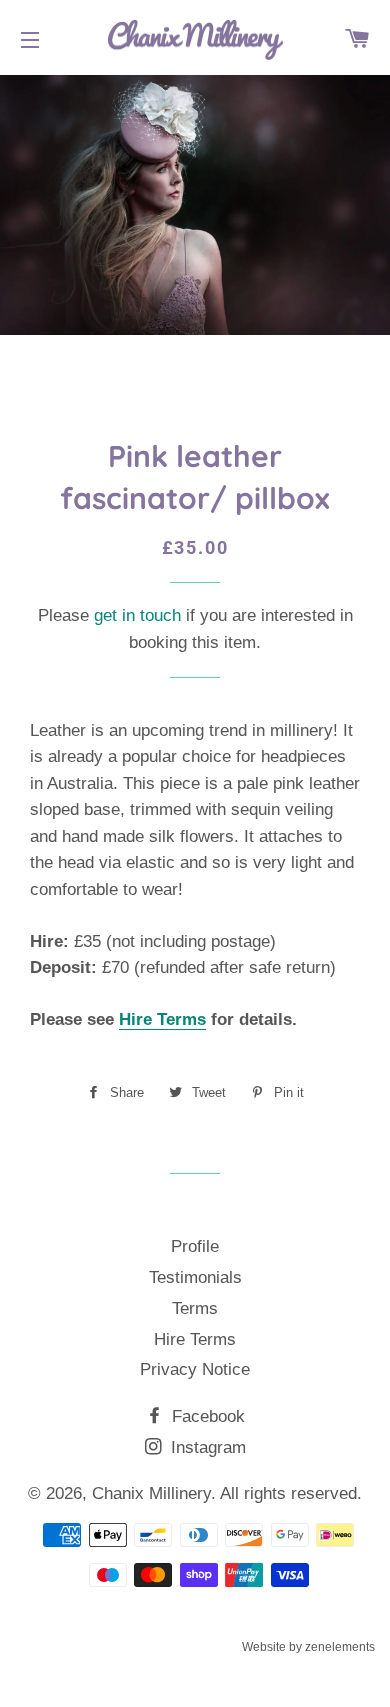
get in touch (137, 615)
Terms (195, 1308)
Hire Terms (162, 1019)
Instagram (206, 1447)
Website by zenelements (308, 1647)
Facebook (206, 1416)
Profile (195, 1246)
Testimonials (195, 1277)
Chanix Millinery (151, 1493)
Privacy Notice (195, 1369)
